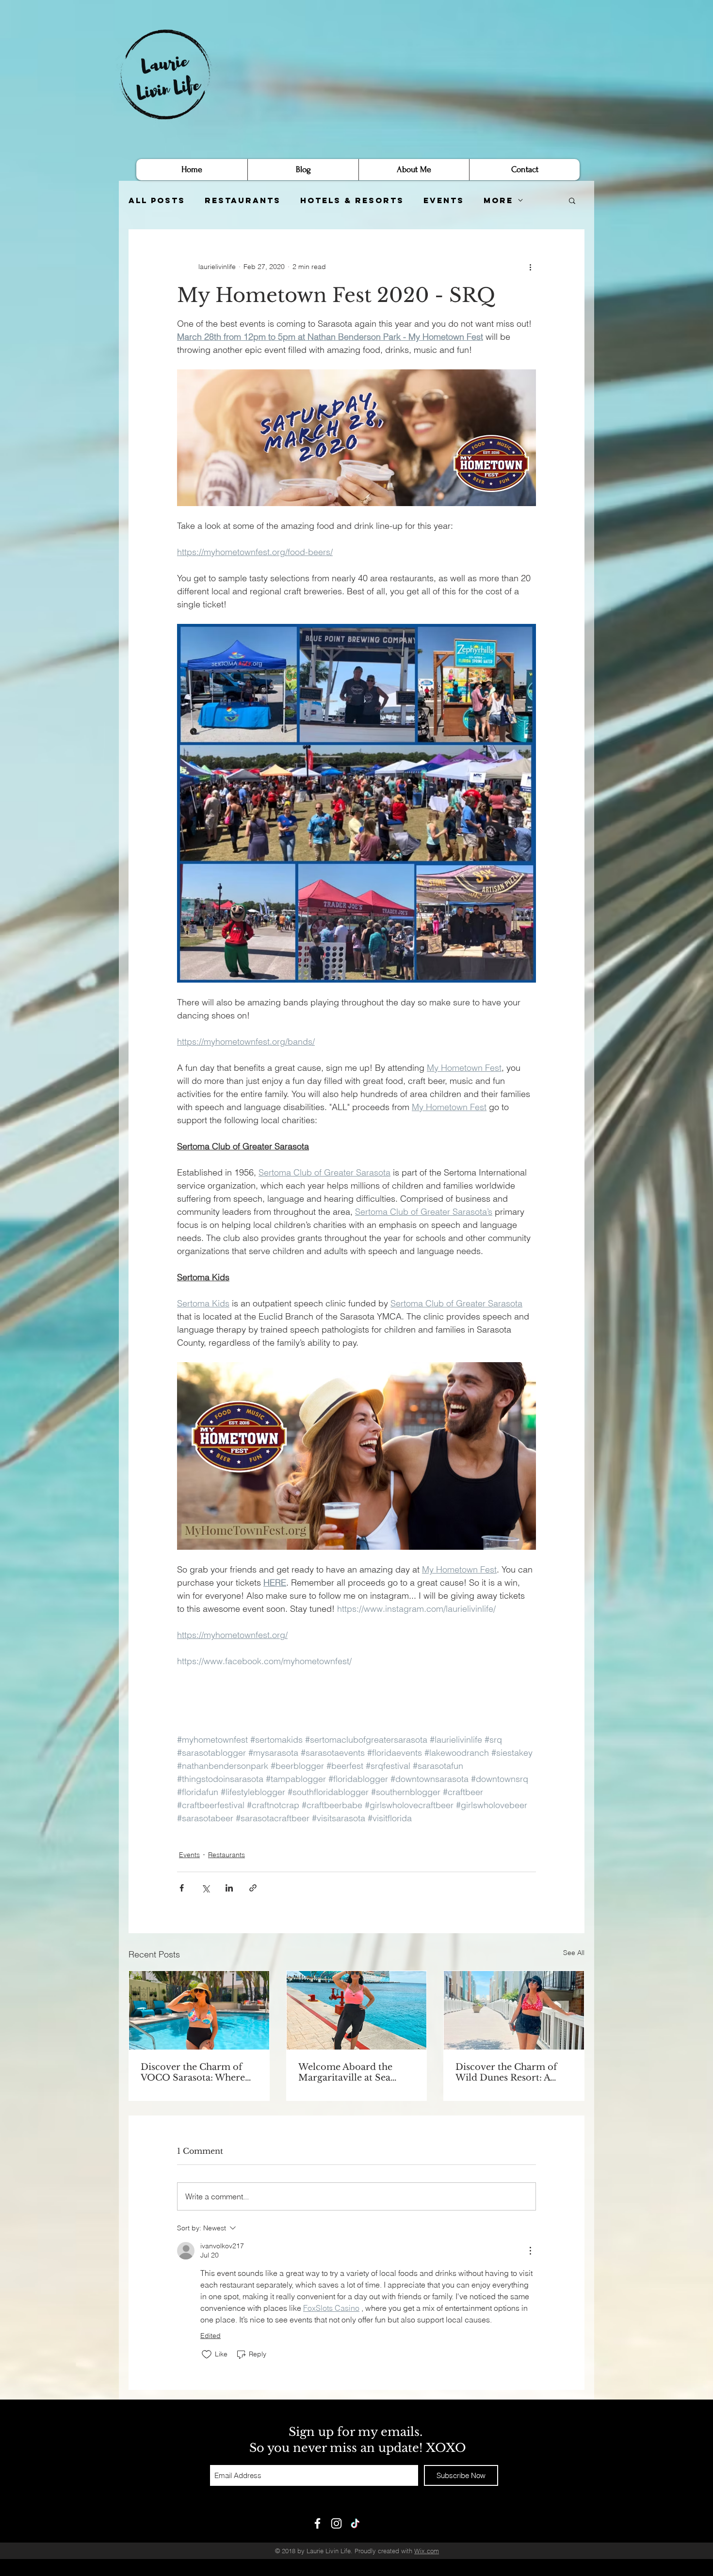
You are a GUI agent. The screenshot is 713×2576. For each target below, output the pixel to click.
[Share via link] (253, 1888)
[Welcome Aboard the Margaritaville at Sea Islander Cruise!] (357, 2010)
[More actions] (530, 267)
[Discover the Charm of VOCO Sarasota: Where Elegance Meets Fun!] (199, 2010)
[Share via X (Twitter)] (205, 1888)
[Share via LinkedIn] (229, 1888)
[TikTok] (355, 2523)
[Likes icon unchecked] (207, 2354)
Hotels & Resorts (352, 200)
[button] (572, 200)
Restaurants (243, 200)
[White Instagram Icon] (336, 2523)
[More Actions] (530, 2251)
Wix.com (427, 2551)
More (498, 200)
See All (574, 1953)
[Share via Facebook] (182, 1888)
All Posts (157, 200)
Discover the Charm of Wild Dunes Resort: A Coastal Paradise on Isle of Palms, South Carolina (513, 2072)
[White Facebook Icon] (317, 2523)
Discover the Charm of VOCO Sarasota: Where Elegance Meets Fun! (193, 2072)
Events (444, 200)
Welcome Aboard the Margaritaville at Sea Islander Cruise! (345, 2072)
